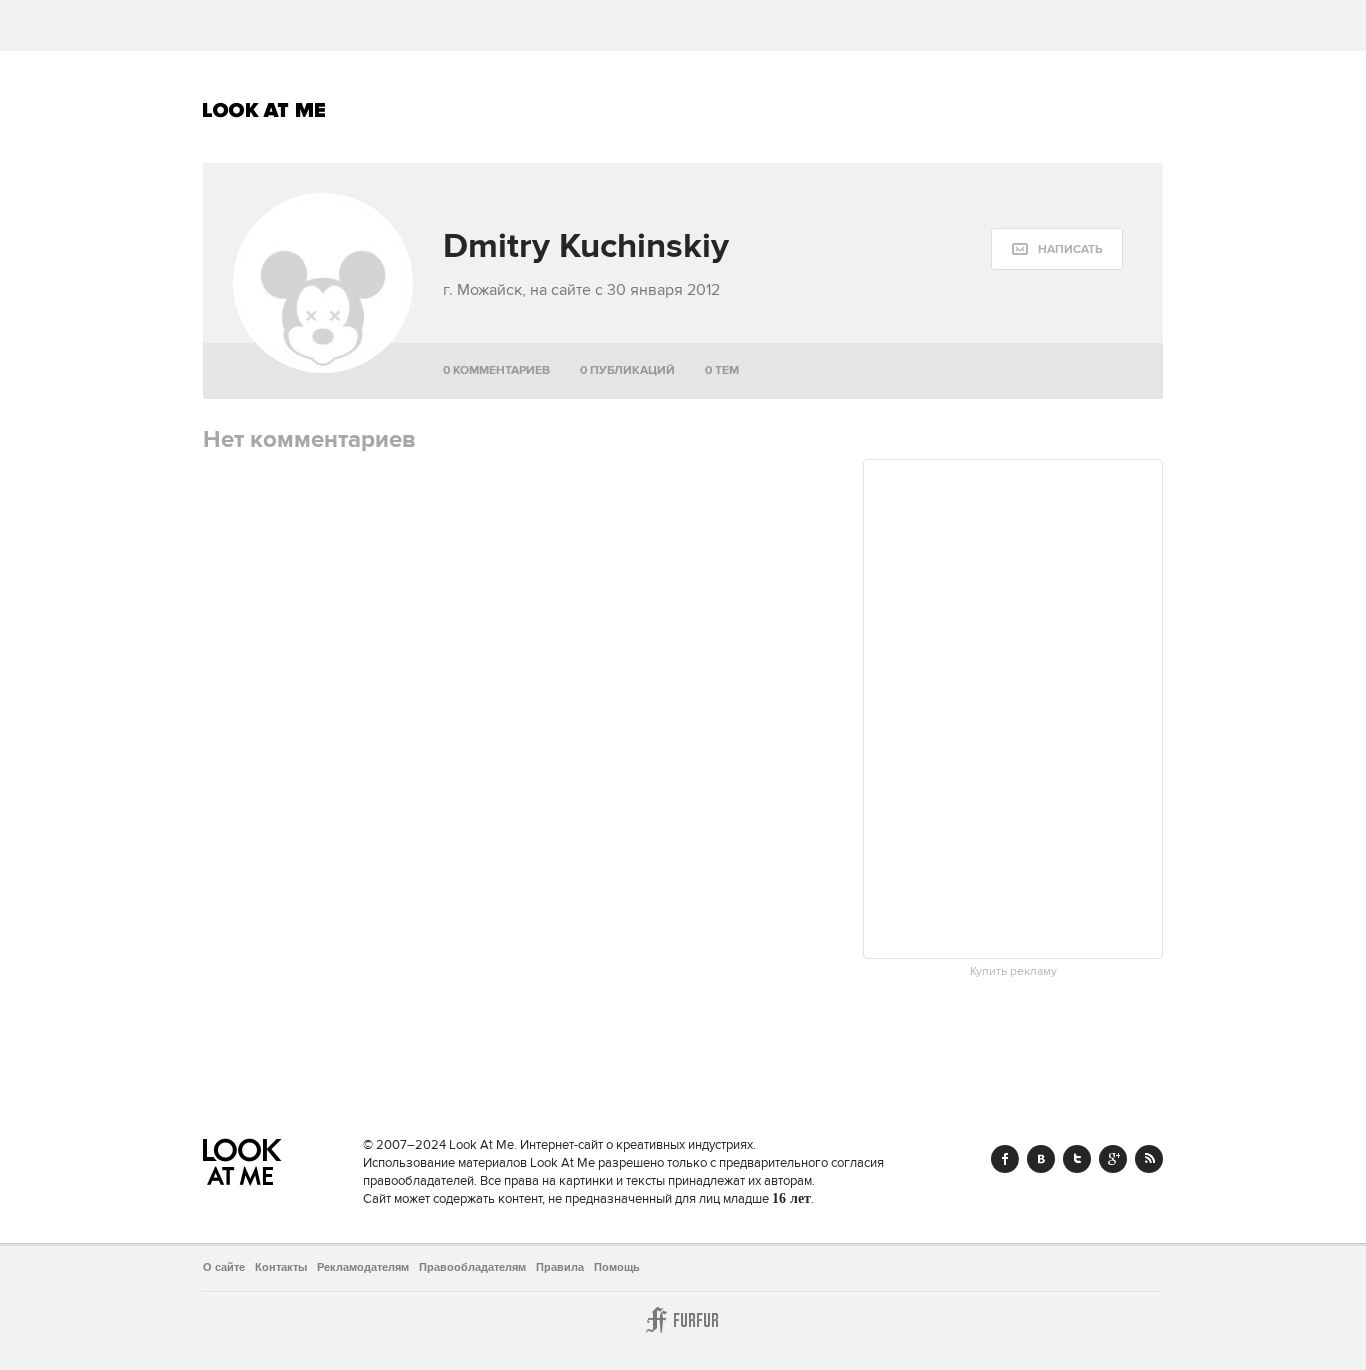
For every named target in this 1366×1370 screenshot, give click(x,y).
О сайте (224, 1267)
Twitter (1077, 1159)
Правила (560, 1267)
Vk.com (1041, 1159)
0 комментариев (496, 370)
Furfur (683, 1320)
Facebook (1005, 1159)
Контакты (281, 1267)
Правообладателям (472, 1267)
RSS (1149, 1159)
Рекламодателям (363, 1267)
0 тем (722, 370)
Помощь (617, 1267)
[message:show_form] (1057, 249)
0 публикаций (627, 370)
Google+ (1113, 1159)
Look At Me (264, 110)
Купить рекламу (1013, 972)
